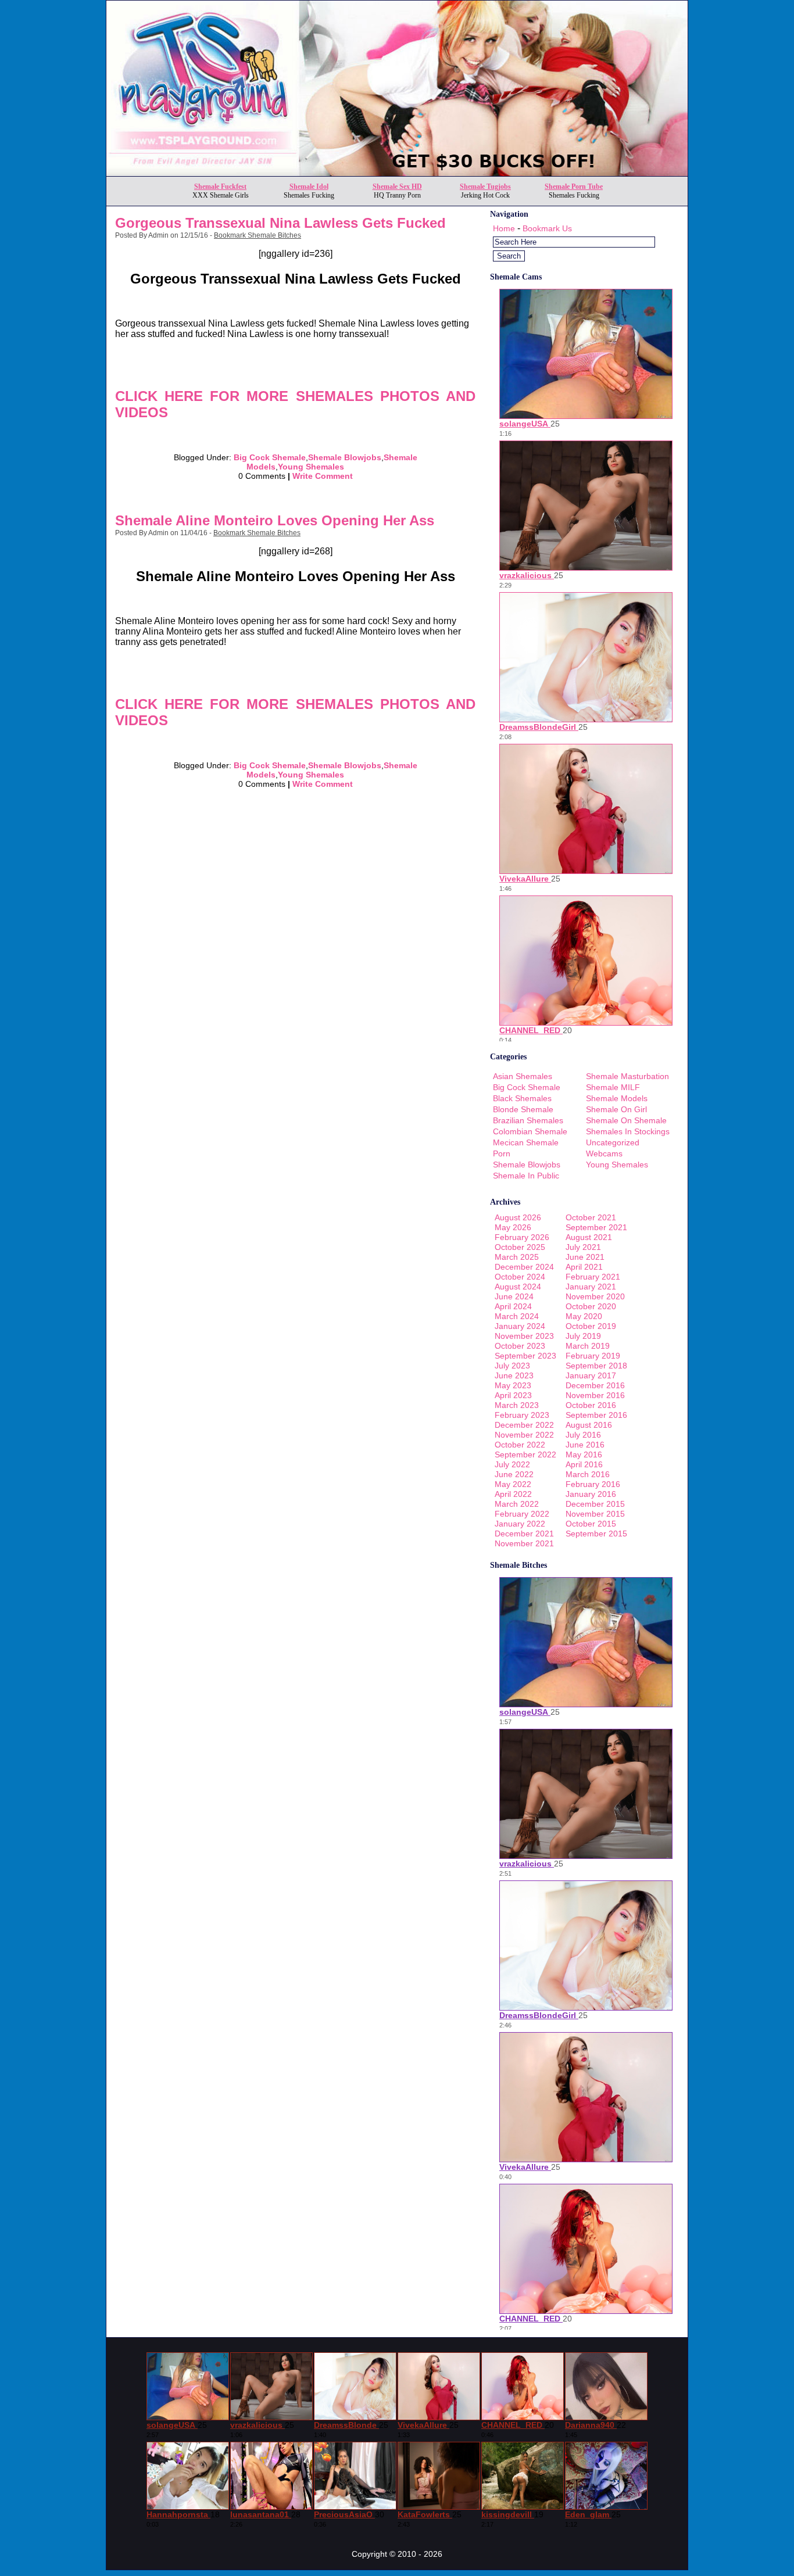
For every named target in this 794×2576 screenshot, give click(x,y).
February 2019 (593, 1356)
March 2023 (517, 1405)
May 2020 (584, 1316)
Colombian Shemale (530, 1131)
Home (504, 228)
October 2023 (520, 1346)
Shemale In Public (526, 1176)
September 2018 (596, 1366)
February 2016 (593, 1484)
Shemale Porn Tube (574, 187)
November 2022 (524, 1435)
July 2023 (512, 1366)
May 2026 (513, 1227)
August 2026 (518, 1217)
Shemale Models (617, 1098)
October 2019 (591, 1326)
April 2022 (513, 1494)
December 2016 (595, 1385)
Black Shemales (522, 1098)
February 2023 (522, 1415)
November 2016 (595, 1395)
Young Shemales (311, 467)
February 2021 (593, 1277)
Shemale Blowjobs (345, 457)
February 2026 (522, 1237)
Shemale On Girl (616, 1109)
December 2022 (524, 1425)
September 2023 (525, 1356)
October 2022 (520, 1445)
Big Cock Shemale (270, 457)
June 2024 (514, 1296)
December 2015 (595, 1504)
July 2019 (583, 1336)
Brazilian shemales (528, 1120)
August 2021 (589, 1237)
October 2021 (591, 1217)
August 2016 (589, 1425)
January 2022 (520, 1524)
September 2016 (596, 1415)
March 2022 (517, 1504)
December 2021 (524, 1534)
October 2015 (591, 1524)
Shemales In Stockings (628, 1131)
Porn (502, 1153)
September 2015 (596, 1534)
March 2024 (517, 1316)
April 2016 (584, 1464)
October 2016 (591, 1405)
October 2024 (520, 1277)
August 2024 (518, 1287)
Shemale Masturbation (627, 1076)
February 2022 (522, 1514)
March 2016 (588, 1474)
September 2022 (525, 1454)
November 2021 (524, 1543)
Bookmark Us (547, 228)
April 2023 (513, 1395)
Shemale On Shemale (626, 1120)
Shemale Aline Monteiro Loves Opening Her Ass (275, 520)
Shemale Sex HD (397, 187)
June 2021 (585, 1257)
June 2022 (514, 1474)
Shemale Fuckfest (220, 187)
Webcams (604, 1153)
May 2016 (584, 1454)
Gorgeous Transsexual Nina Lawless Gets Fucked (280, 223)
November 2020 (595, 1296)
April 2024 (513, 1306)
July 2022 (512, 1464)
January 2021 (591, 1287)
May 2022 (513, 1484)
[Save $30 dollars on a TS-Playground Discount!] (397, 173)
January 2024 (520, 1326)
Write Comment (323, 476)
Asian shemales (523, 1076)
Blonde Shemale (523, 1109)
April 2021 (584, 1267)
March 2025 (517, 1257)
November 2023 (524, 1336)
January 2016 (591, 1494)
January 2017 (591, 1375)
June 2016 (585, 1445)
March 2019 (588, 1346)
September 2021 (596, 1227)
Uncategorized (613, 1142)
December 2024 (524, 1267)
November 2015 (595, 1514)
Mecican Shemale (526, 1142)
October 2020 (591, 1306)
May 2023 (513, 1385)
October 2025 (520, 1247)
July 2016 (583, 1435)
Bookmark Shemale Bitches (257, 235)
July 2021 (583, 1247)
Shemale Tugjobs (485, 187)
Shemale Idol (309, 187)
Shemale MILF (613, 1087)
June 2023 (514, 1375)
